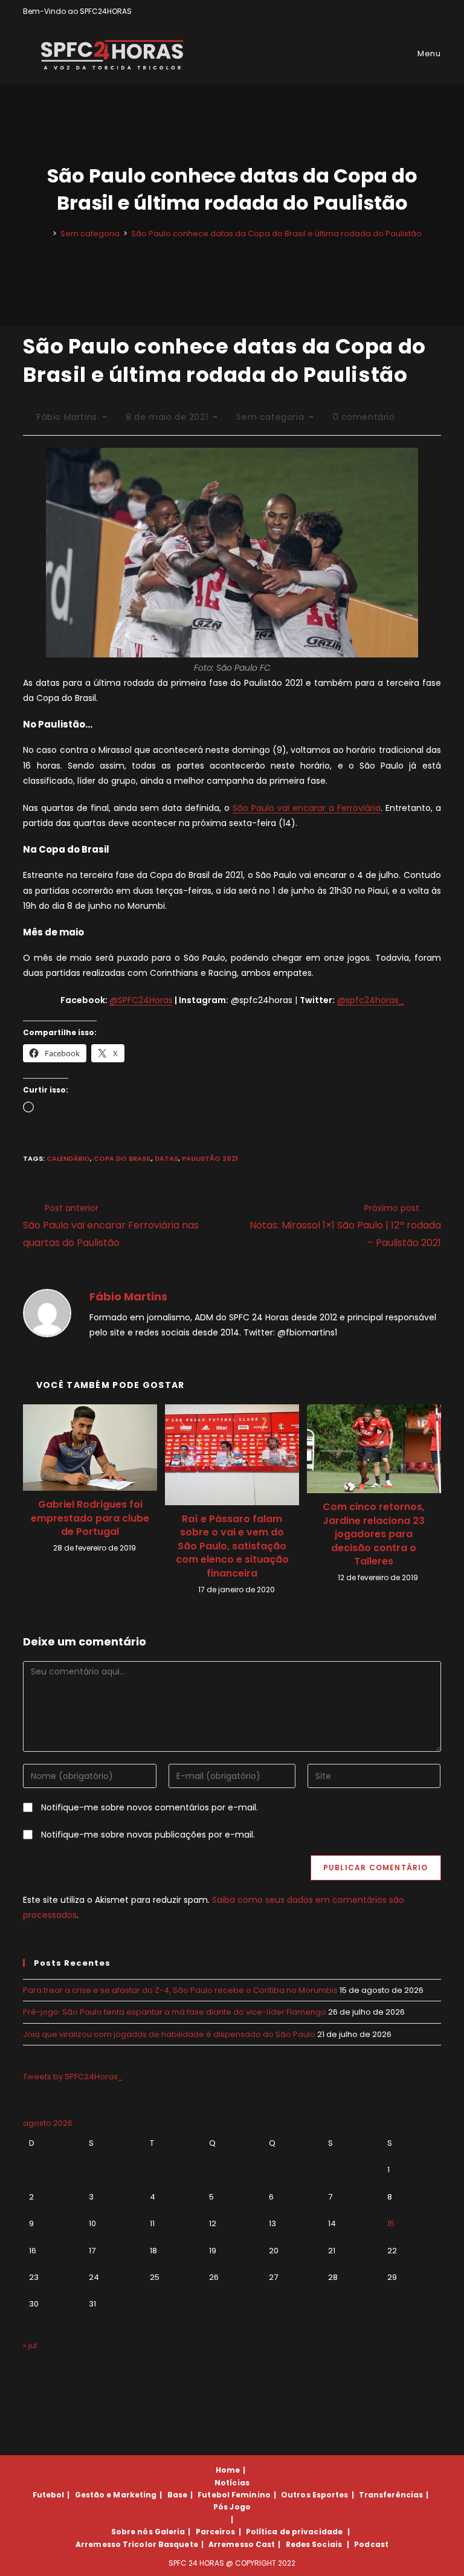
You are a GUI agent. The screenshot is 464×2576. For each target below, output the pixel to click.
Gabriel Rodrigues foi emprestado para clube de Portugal (90, 1518)
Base (177, 2495)
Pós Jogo (232, 2507)
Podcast (371, 2544)
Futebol (49, 2495)
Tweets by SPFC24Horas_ (73, 2077)
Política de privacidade (294, 2532)
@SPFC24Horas (141, 1000)
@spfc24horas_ (371, 1000)
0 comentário (364, 417)
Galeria (170, 2532)
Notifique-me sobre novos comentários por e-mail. (150, 1807)
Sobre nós (132, 2532)
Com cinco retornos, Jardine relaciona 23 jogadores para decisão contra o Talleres (374, 1534)
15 (391, 2223)
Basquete (178, 2544)
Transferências (391, 2495)
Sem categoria (270, 417)
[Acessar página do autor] (47, 1312)
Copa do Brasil (122, 1158)
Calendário (68, 1158)
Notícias (232, 2483)
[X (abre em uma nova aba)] (396, 11)
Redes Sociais (314, 2544)
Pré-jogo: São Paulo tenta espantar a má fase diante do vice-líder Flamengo (175, 2012)
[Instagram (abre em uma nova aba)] (424, 11)
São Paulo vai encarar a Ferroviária (307, 808)
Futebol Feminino (234, 2495)
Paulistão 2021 (210, 1158)
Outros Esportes (315, 2495)
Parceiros (216, 2532)
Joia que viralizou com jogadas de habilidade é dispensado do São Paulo (169, 2034)
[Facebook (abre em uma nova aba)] (410, 11)
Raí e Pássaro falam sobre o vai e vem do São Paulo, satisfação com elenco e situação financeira (232, 1546)
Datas (166, 1158)
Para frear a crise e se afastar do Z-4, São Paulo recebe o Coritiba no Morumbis (180, 1990)
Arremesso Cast (242, 2544)
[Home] (46, 234)
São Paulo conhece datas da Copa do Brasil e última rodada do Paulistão (276, 234)
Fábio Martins (67, 417)
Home (228, 2470)
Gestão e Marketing (116, 2495)
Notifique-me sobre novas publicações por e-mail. (148, 1835)
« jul (30, 2345)
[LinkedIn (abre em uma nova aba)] (436, 11)
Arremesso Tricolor (116, 2544)
